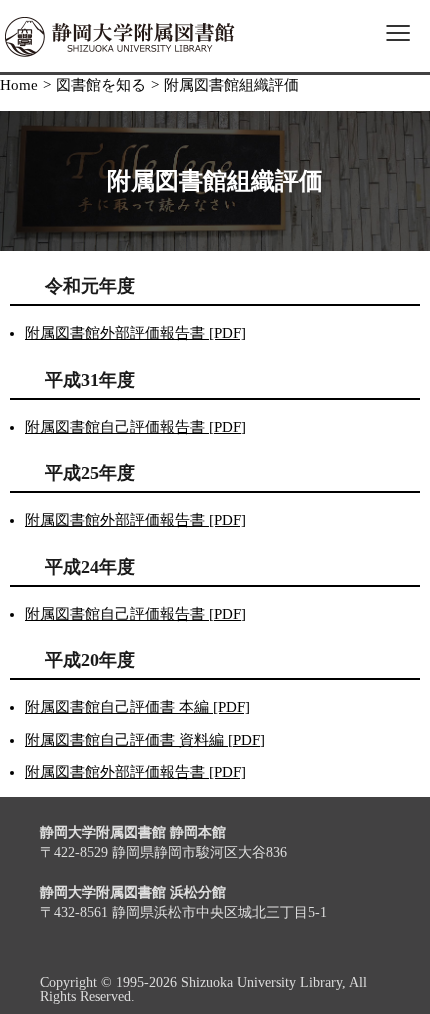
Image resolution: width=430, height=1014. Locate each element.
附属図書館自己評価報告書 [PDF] (135, 427)
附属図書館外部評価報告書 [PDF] (135, 333)
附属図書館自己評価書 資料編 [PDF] (145, 740)
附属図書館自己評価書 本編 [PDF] (137, 707)
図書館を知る (101, 85)
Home (19, 85)
